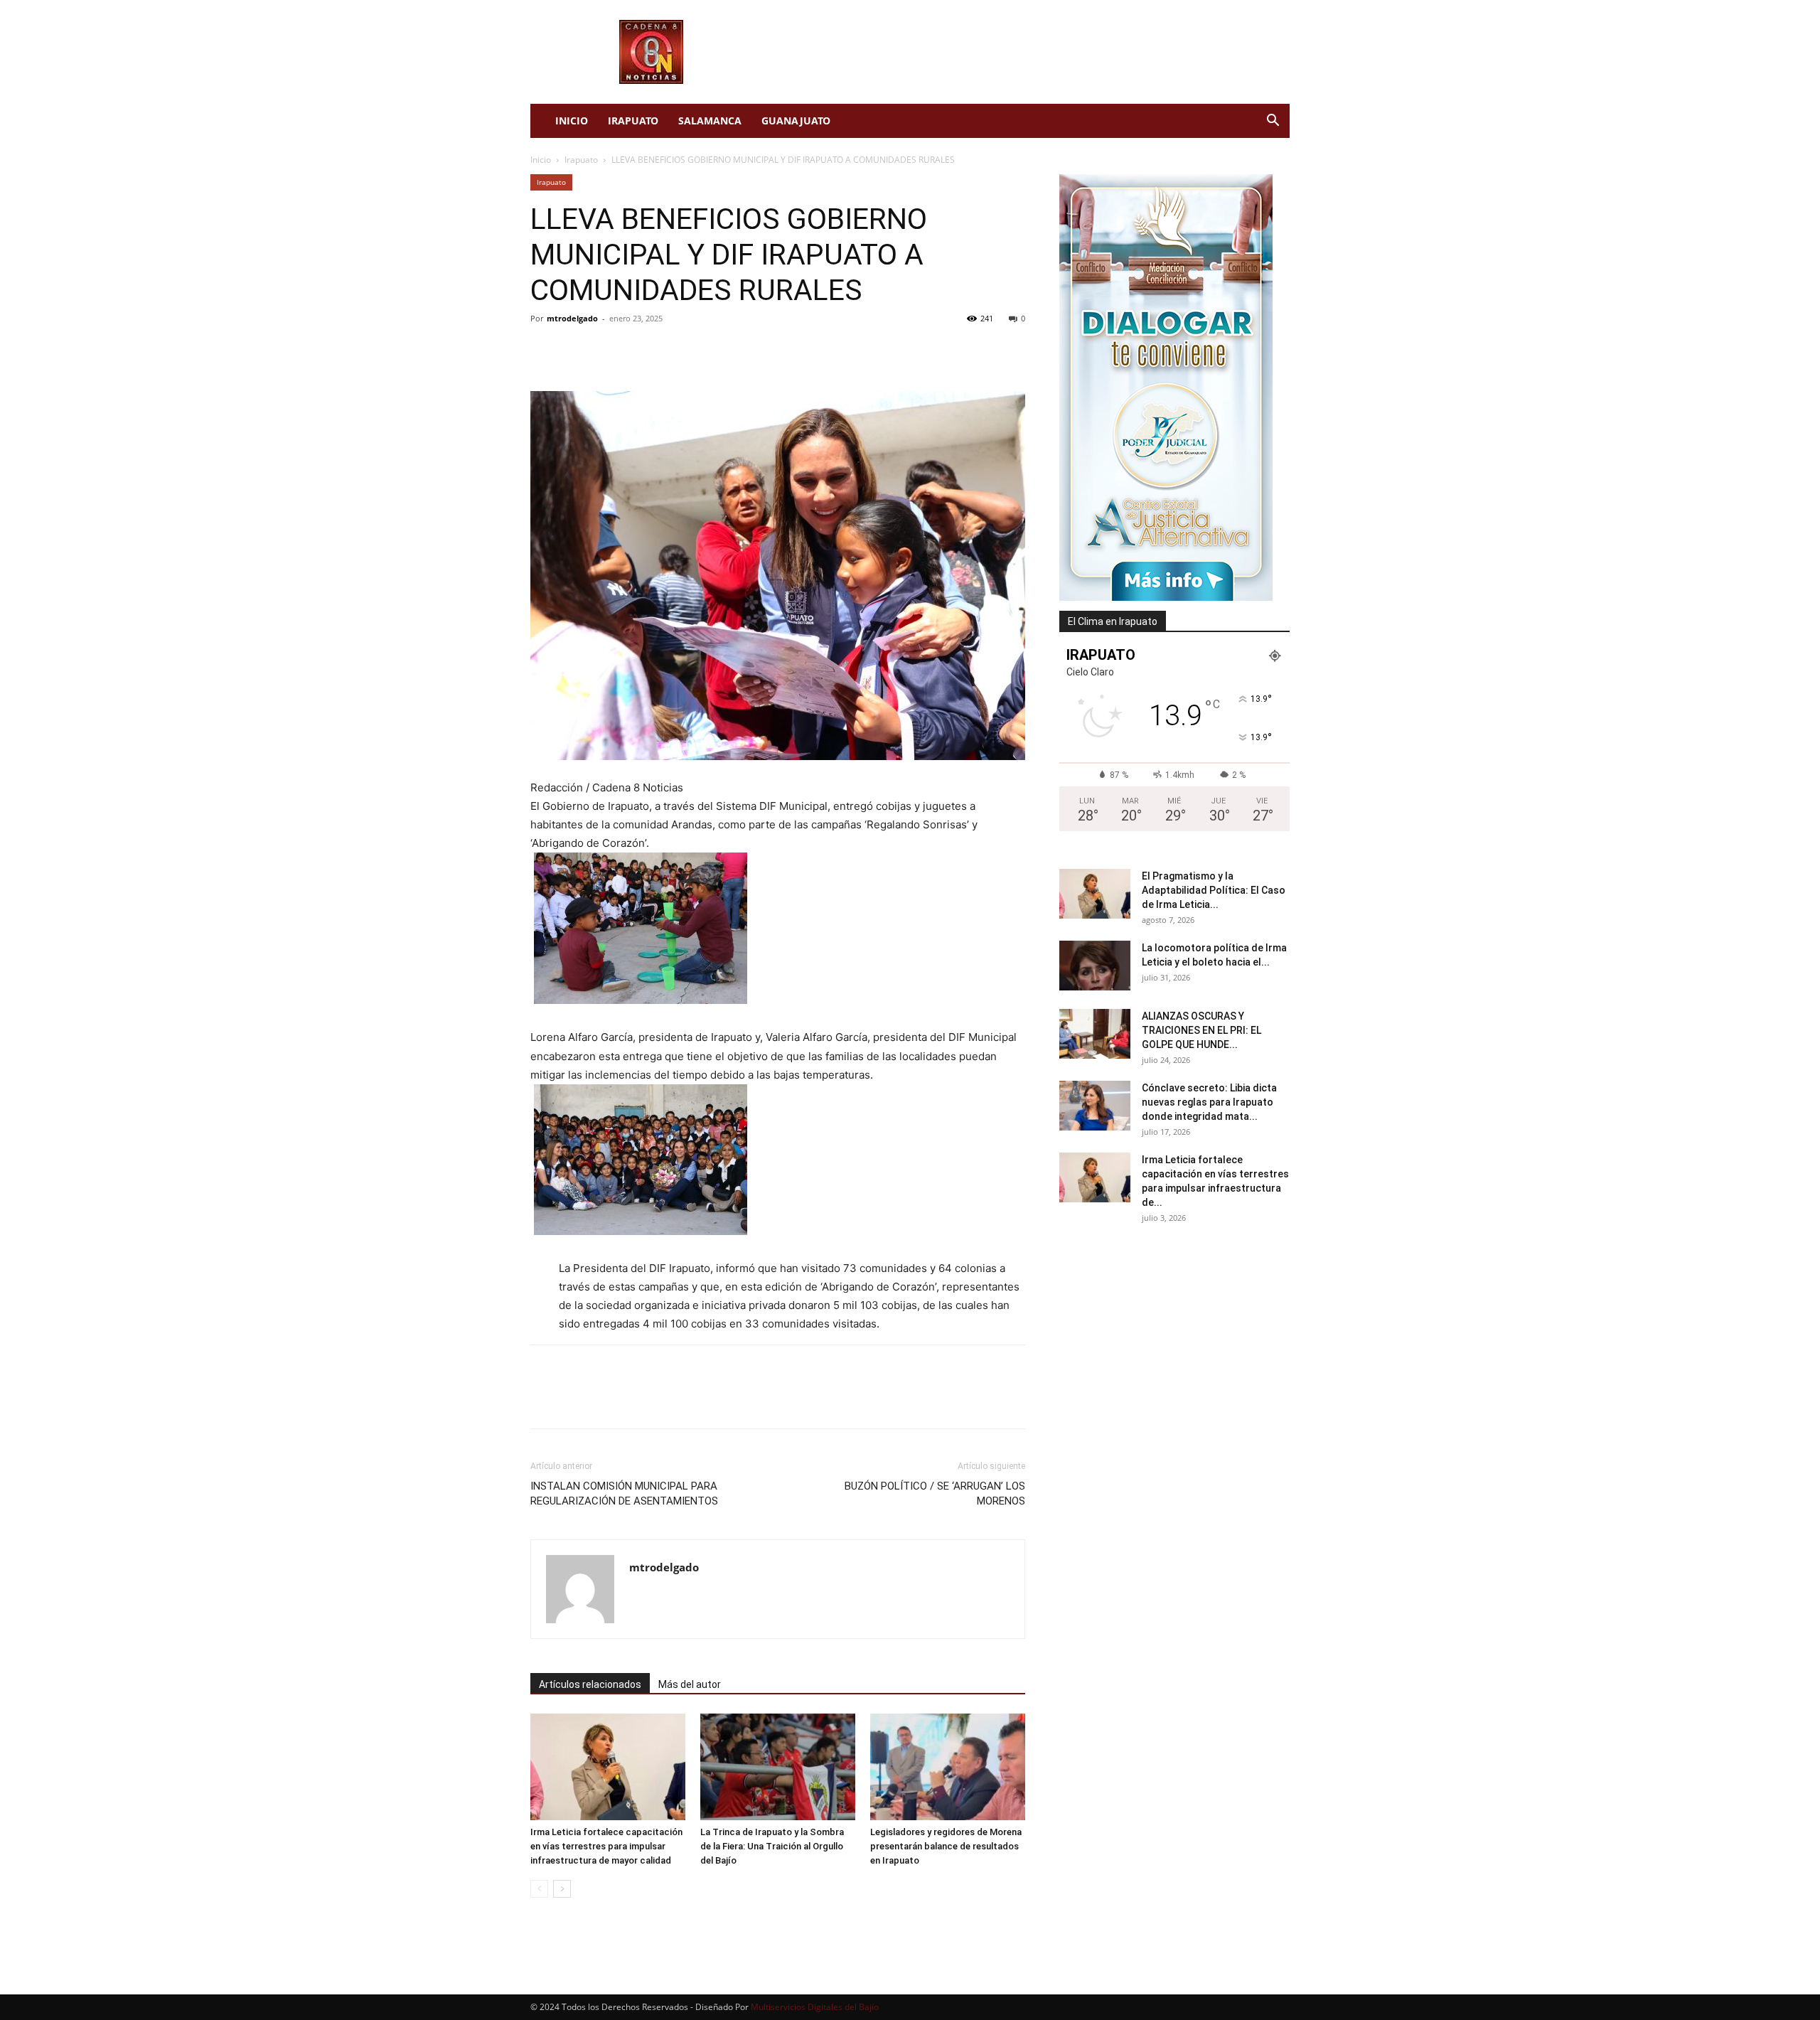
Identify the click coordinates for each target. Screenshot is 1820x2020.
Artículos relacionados (590, 1684)
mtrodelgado (572, 318)
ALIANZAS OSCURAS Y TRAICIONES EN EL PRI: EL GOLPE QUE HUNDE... (1201, 1030)
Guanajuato (796, 121)
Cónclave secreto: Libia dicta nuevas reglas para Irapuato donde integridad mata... (1209, 1102)
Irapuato (633, 121)
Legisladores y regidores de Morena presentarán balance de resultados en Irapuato (946, 1846)
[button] (1273, 122)
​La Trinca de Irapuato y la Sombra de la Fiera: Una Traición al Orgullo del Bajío (772, 1846)
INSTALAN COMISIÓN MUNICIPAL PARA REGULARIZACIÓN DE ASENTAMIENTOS (624, 1493)
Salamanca (710, 121)
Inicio (572, 121)
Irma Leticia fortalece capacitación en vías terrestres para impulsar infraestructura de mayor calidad (606, 1846)
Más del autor (690, 1684)
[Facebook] (545, 351)
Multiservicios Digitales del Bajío (815, 2007)
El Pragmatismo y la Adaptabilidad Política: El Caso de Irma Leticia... (1214, 890)
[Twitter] (577, 351)
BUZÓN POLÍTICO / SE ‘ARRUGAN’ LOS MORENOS (935, 1493)
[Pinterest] (610, 351)
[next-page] (562, 1889)
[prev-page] (539, 1889)
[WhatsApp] (643, 351)
